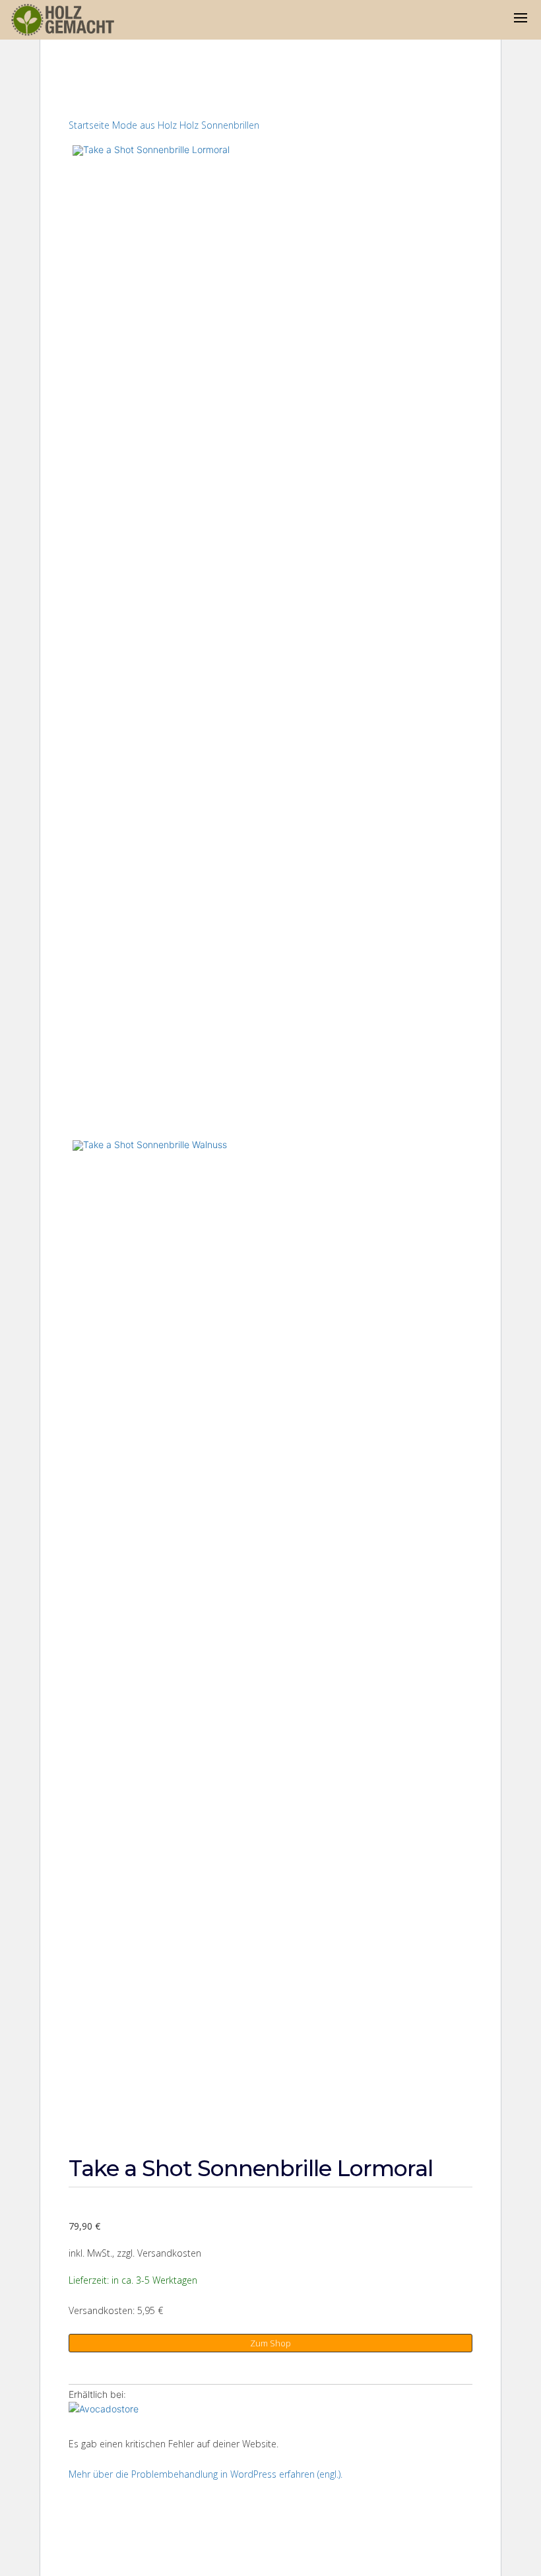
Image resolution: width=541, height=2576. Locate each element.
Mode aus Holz (144, 125)
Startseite (89, 125)
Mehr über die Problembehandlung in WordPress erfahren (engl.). (206, 2474)
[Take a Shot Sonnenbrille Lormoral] (124, 2411)
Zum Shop (270, 2343)
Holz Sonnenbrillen (219, 125)
